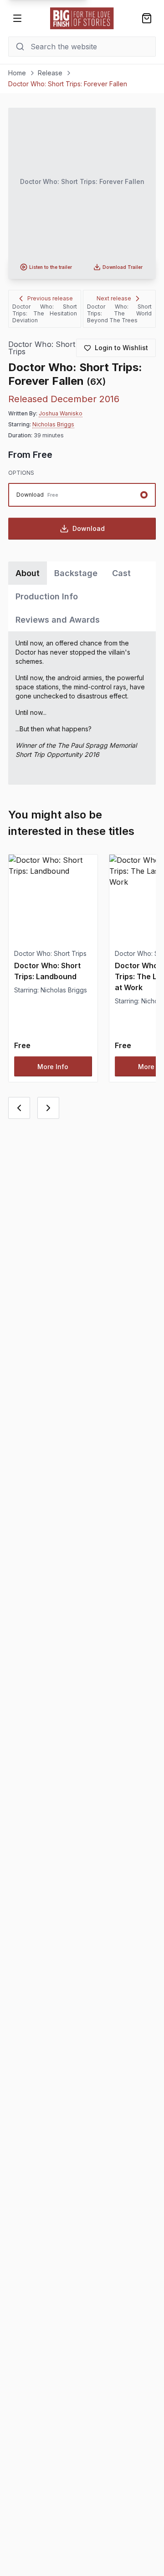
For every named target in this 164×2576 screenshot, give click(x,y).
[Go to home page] (82, 18)
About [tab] (28, 573)
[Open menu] (17, 18)
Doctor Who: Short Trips (42, 348)
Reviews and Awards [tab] (58, 620)
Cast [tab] (121, 573)
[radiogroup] (82, 495)
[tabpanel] (82, 708)
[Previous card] (19, 1108)
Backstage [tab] (76, 573)
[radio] (82, 495)
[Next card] (48, 1108)
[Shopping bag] (147, 18)
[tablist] (82, 596)
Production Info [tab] (47, 596)
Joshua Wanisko (61, 413)
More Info (53, 1067)
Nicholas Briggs (53, 424)
